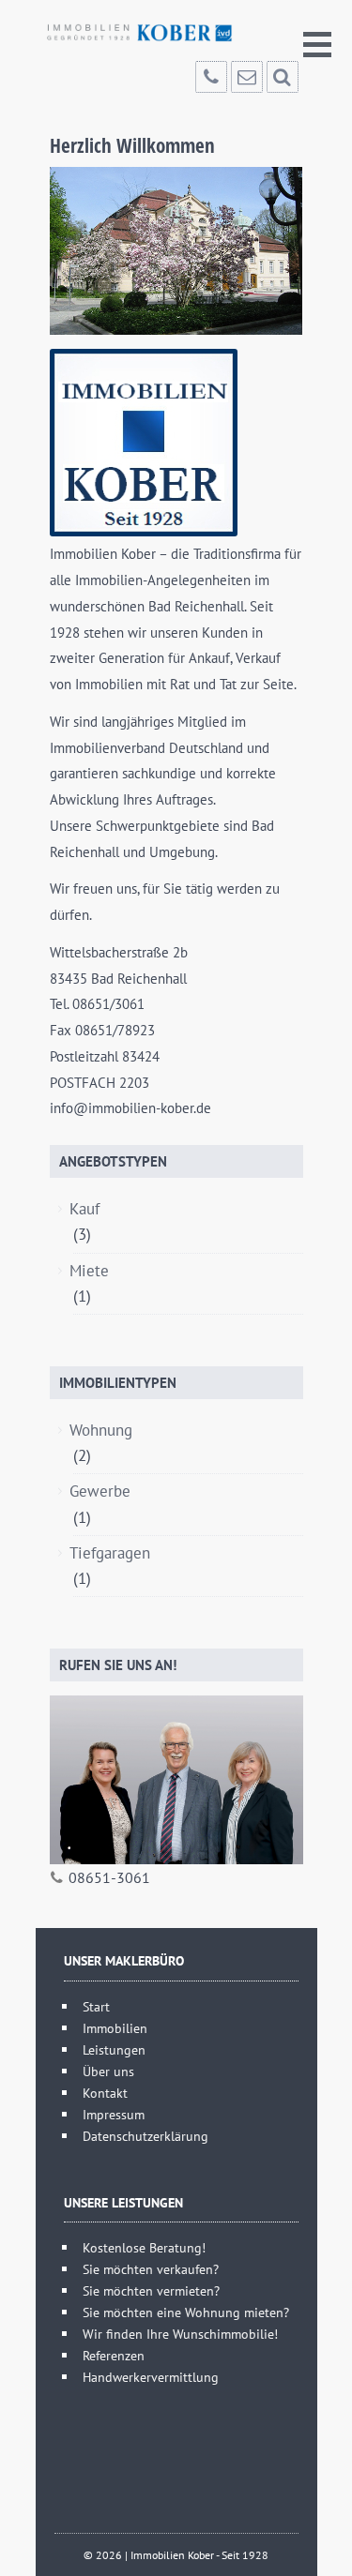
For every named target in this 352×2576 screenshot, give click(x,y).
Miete (92, 1271)
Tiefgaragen (112, 1553)
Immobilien (115, 2028)
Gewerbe (102, 1491)
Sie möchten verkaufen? (151, 2269)
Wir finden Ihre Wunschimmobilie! (180, 2334)
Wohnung (103, 1430)
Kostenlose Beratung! (144, 2247)
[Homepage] (139, 33)
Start (96, 2006)
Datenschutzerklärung (145, 2136)
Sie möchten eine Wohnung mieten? (186, 2312)
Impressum (114, 2114)
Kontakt (105, 2093)
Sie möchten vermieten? (151, 2290)
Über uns (108, 2071)
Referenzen (114, 2355)
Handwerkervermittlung (151, 2377)
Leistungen (114, 2049)
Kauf (87, 1209)
